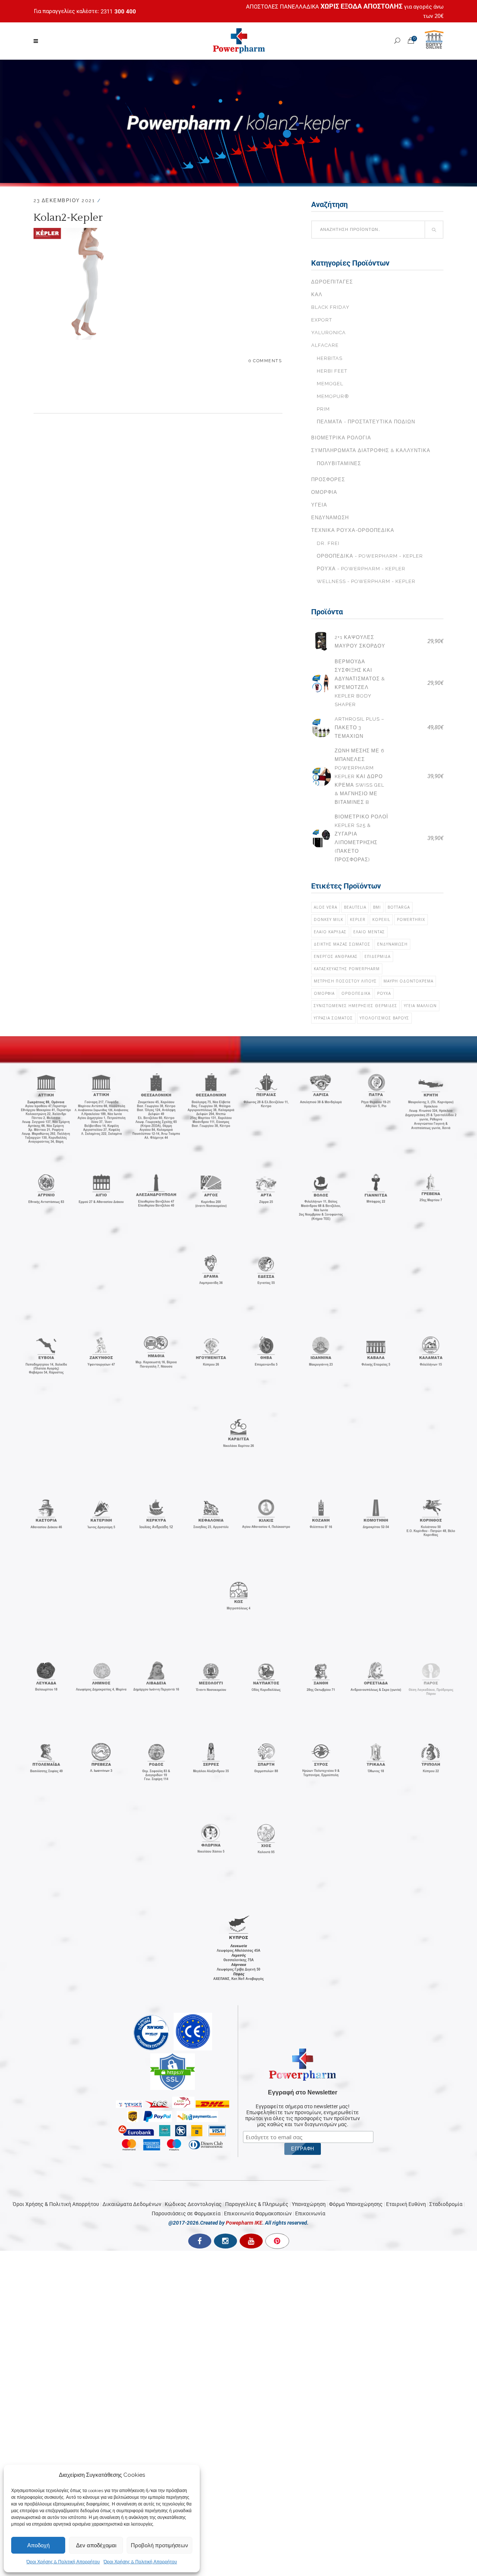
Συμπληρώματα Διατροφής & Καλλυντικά (371, 450)
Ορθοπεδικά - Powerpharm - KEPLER (370, 556)
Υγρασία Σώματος (333, 1018)
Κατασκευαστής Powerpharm (347, 969)
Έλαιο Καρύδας (330, 932)
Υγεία (319, 505)
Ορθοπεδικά (356, 993)
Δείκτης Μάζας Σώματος (342, 944)
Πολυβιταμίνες (339, 463)
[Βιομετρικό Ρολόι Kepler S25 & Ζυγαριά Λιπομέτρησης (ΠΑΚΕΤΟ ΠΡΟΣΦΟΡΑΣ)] (321, 838)
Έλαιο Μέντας (369, 932)
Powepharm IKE (244, 2223)
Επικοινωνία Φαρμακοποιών (258, 2213)
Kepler (358, 919)
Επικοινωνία (310, 2213)
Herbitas (330, 358)
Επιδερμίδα (378, 956)
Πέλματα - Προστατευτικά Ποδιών (366, 422)
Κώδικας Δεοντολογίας (193, 2204)
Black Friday (330, 307)
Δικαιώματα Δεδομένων (132, 2204)
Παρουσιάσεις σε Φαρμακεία (186, 2213)
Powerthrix (411, 919)
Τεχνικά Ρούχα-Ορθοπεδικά (353, 530)
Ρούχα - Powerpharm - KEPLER (361, 569)
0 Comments (265, 361)
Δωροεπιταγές (332, 282)
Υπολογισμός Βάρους (384, 1018)
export (322, 320)
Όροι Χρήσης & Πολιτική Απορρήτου (63, 2562)
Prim (323, 409)
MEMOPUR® (333, 396)
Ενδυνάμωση (330, 518)
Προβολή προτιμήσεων (159, 2545)
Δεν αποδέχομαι (96, 2545)
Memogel (330, 384)
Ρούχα (384, 993)
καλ (317, 294)
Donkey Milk (328, 919)
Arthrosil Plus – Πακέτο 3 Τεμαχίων (359, 728)
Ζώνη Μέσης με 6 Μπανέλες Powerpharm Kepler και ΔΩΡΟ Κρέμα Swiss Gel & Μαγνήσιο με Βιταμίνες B (360, 776)
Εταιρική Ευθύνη (406, 2204)
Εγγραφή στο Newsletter (303, 2092)
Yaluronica (328, 333)
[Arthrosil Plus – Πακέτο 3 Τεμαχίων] (321, 728)
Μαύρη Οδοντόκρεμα (408, 981)
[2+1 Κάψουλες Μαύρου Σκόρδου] (321, 641)
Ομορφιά (324, 492)
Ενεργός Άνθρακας (336, 956)
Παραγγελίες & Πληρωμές (257, 2204)
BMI (377, 907)
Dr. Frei (328, 543)
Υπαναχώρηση (309, 2204)
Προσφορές (328, 480)
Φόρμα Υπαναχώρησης (356, 2204)
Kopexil (381, 919)
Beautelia (355, 907)
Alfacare (325, 345)
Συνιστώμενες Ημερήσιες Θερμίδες (356, 1006)
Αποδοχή (38, 2545)
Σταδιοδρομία (446, 2204)
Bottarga (399, 907)
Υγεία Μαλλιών (420, 1006)
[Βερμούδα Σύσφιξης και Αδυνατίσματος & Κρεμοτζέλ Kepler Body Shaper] (321, 683)
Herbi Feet (332, 371)
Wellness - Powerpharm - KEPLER (366, 581)
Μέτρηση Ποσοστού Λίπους (345, 981)
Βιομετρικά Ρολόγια (341, 438)
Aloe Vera (326, 907)
